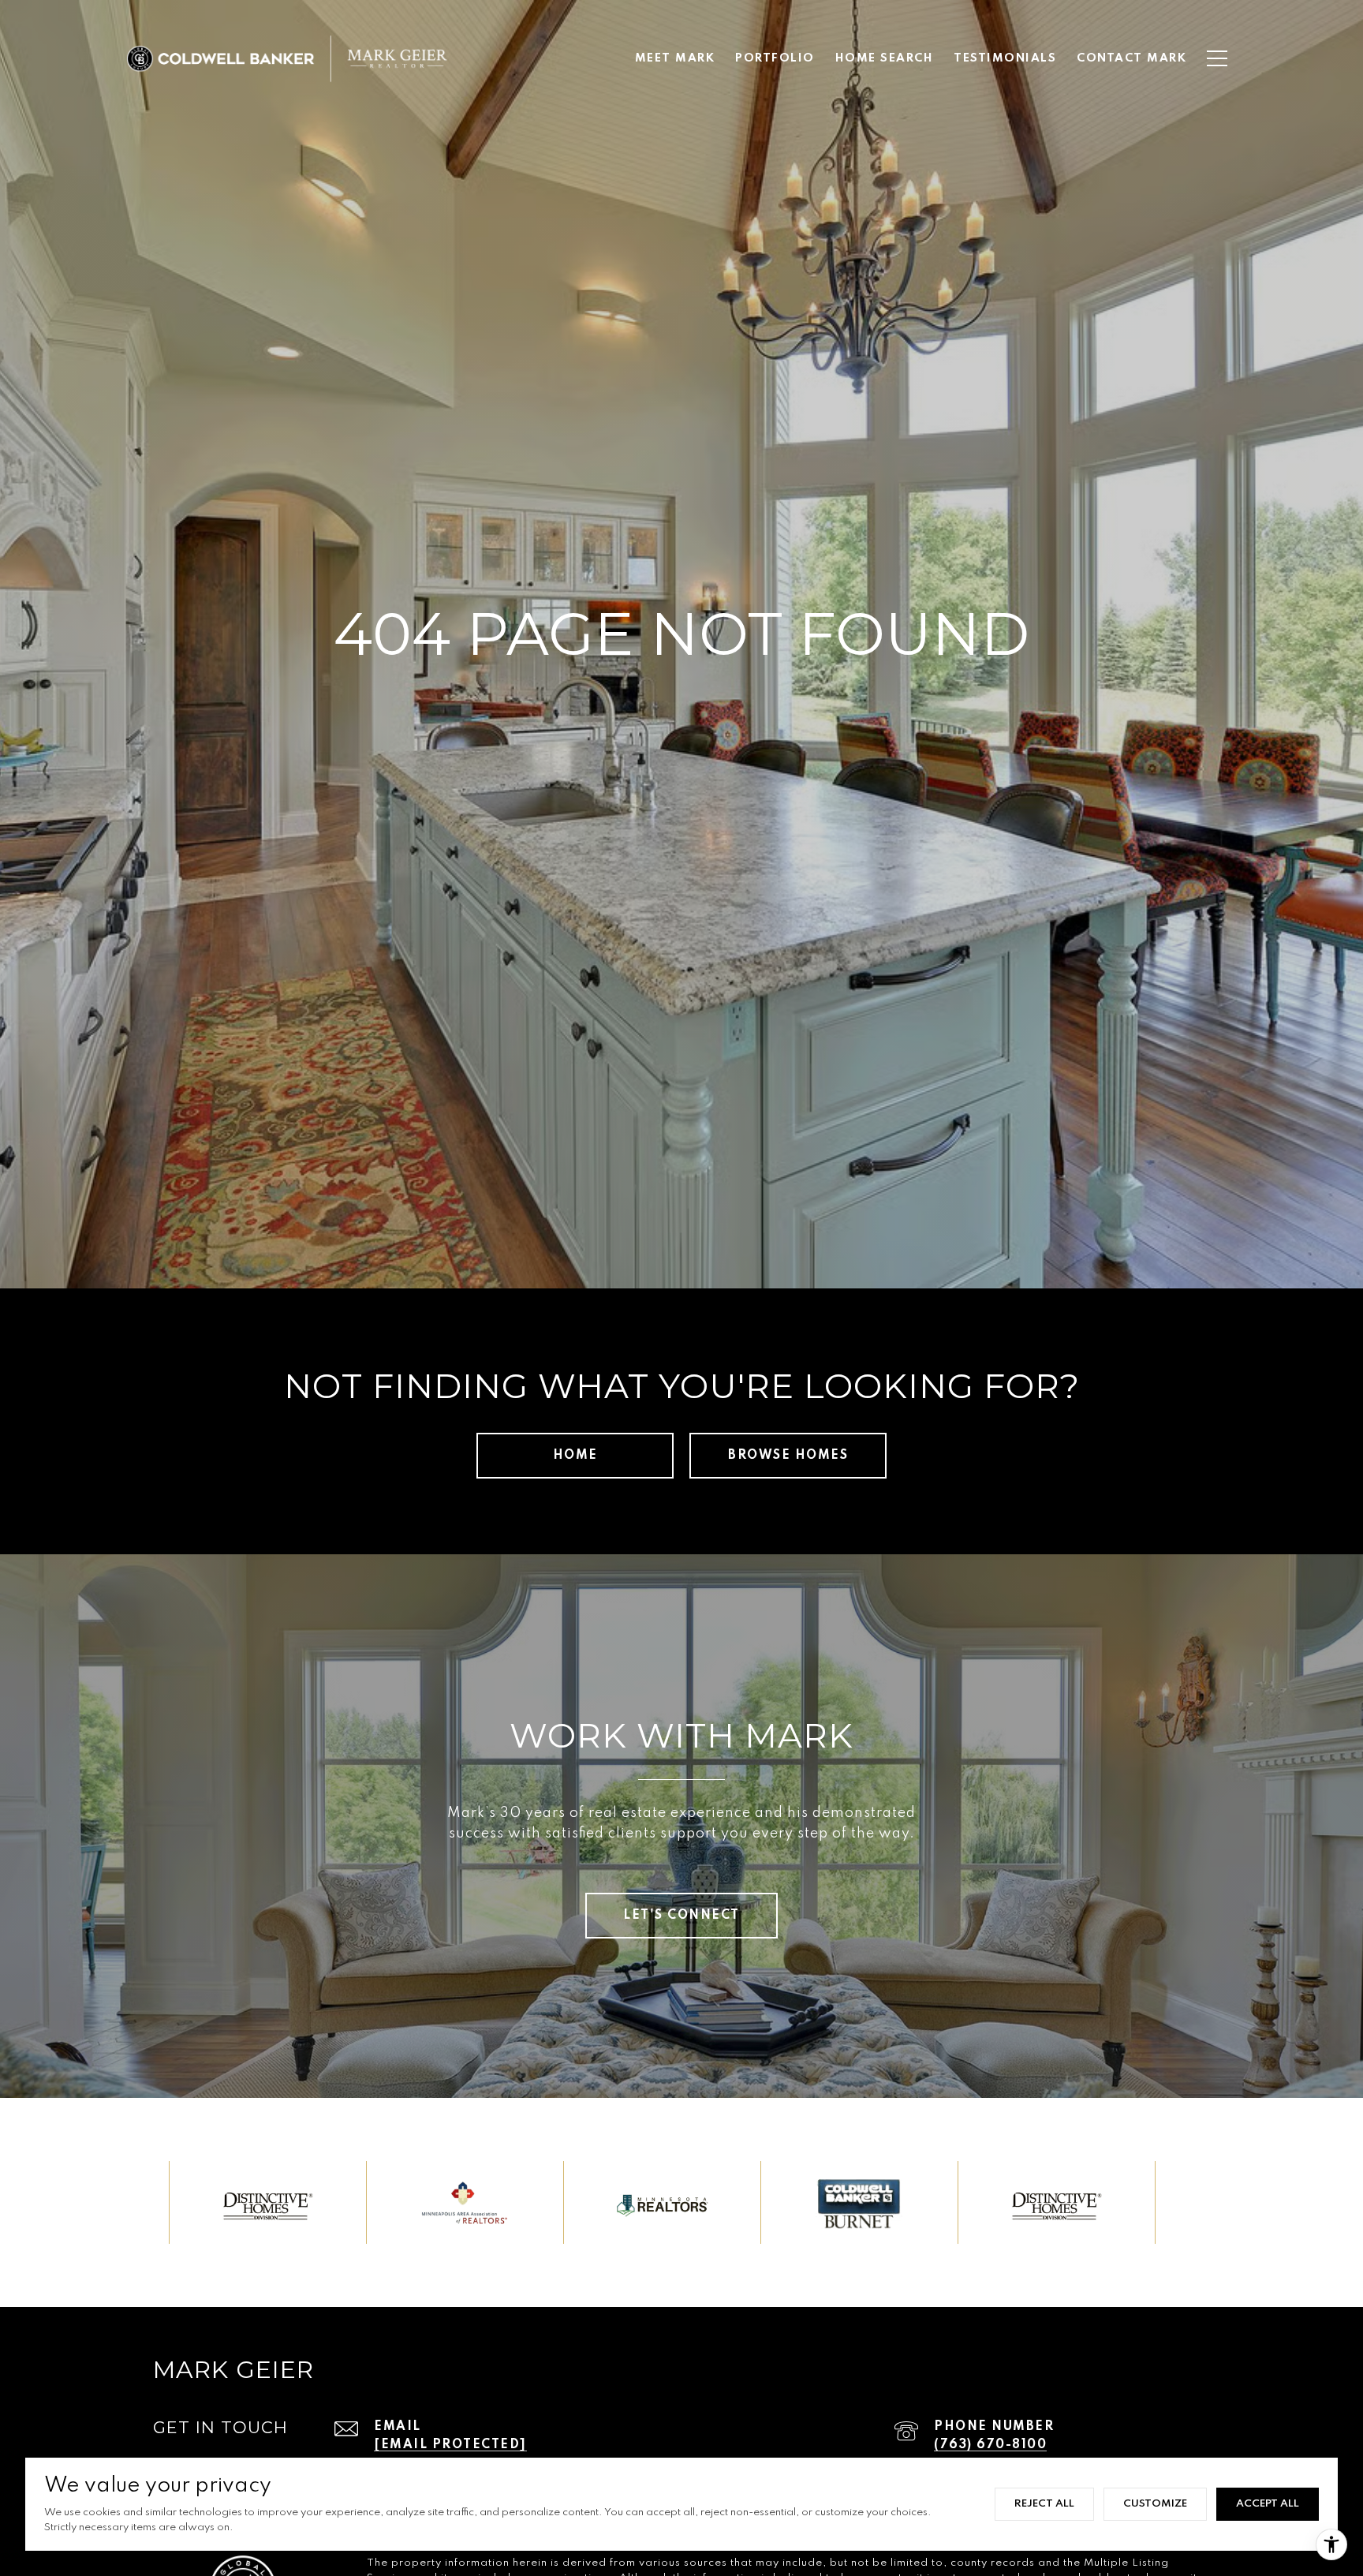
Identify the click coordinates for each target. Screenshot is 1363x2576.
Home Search (885, 58)
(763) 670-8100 (990, 2445)
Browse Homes (788, 1456)
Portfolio (775, 58)
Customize (1155, 2504)
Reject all (1044, 2504)
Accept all (1268, 2504)
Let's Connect (681, 1916)
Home (575, 1456)
